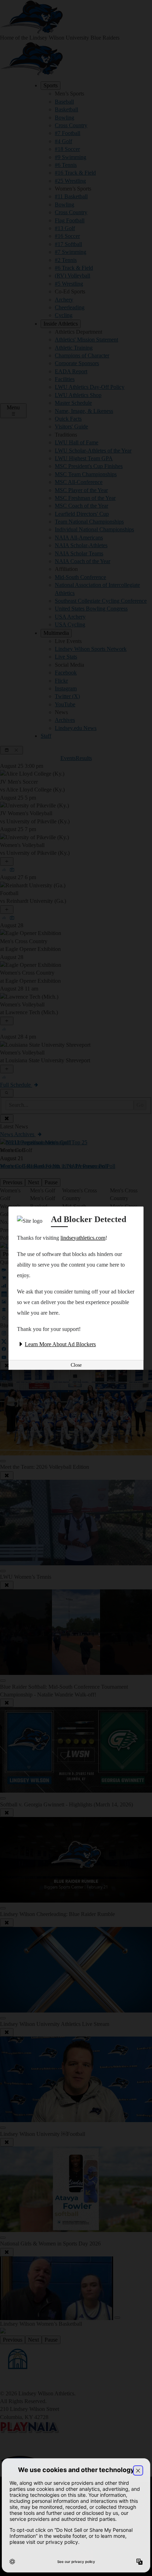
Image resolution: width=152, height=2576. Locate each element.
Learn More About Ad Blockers (60, 1344)
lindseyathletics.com (83, 1238)
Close (76, 1365)
